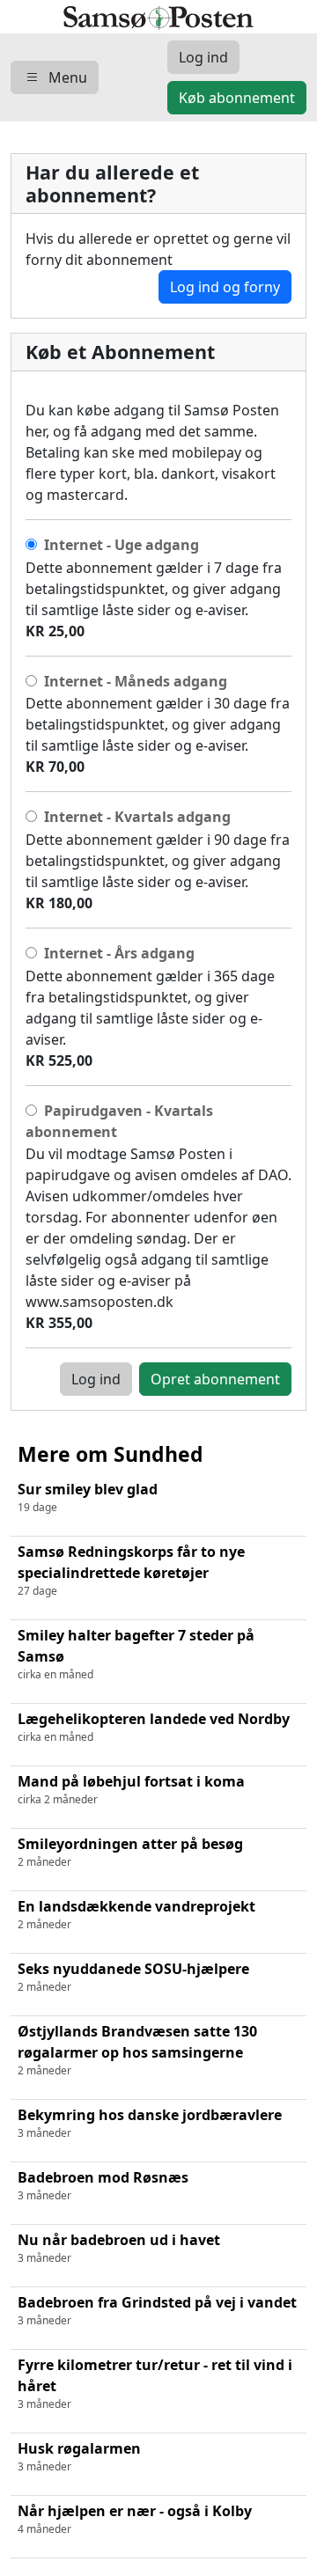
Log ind (96, 1379)
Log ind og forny (225, 287)
